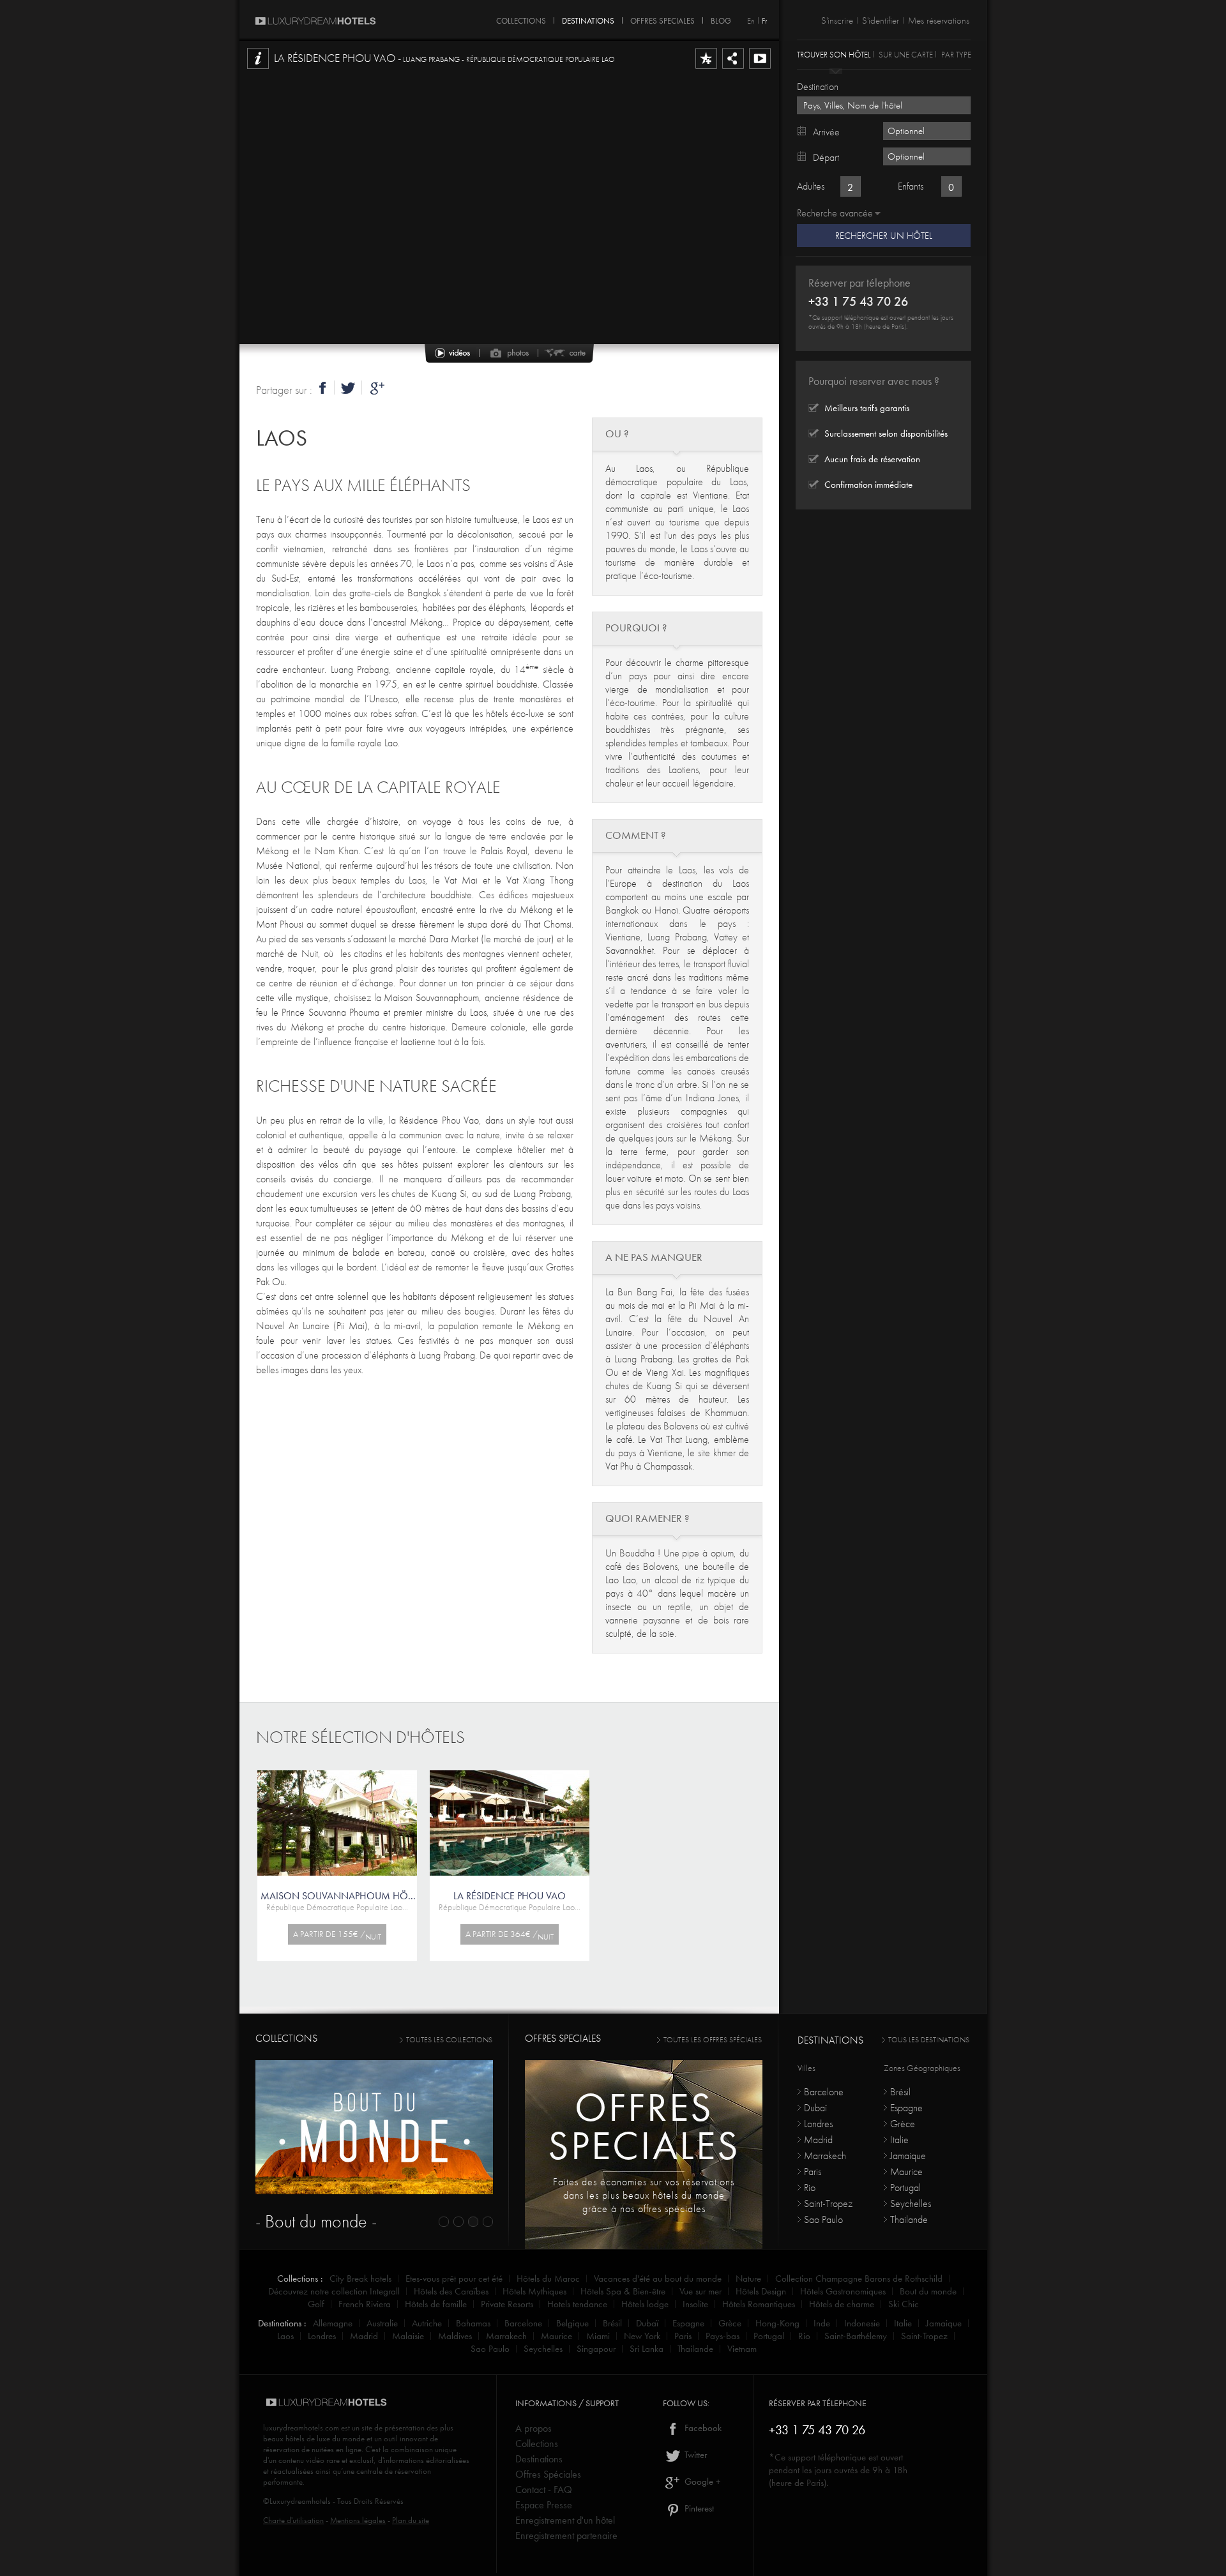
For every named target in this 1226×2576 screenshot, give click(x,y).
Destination (818, 87)
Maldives (455, 2336)
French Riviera (365, 2304)
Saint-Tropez (828, 2203)
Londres (818, 2124)
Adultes (811, 186)
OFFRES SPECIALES (662, 19)
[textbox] (884, 105)
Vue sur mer (700, 2291)
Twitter (694, 2455)
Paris (813, 2172)
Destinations (539, 2459)
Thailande (909, 2219)
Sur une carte (906, 54)
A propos (534, 2428)
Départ (826, 157)
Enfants (911, 186)
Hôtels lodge (645, 2304)
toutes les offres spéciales (713, 2040)
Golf (316, 2304)
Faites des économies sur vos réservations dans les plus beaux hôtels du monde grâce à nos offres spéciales (644, 2195)
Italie (899, 2140)
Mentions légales (358, 2520)
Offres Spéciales (548, 2474)
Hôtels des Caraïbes (451, 2291)
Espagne (906, 2108)
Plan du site (411, 2520)
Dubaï (815, 2108)
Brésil (900, 2092)
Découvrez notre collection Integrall (334, 2291)
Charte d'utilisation (293, 2520)
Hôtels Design (761, 2291)
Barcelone (824, 2092)
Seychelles (911, 2203)
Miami (598, 2336)
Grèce (903, 2124)
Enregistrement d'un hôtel (565, 2520)
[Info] (258, 68)
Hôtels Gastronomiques (843, 2291)
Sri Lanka (647, 2349)
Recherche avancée (835, 213)
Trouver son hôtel (834, 54)
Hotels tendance (577, 2304)
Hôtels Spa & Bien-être (623, 2291)
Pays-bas (723, 2336)
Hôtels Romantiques (759, 2304)
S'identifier (881, 20)
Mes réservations (939, 20)
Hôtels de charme (842, 2304)
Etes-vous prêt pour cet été (454, 2278)
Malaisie (408, 2336)
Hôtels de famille (436, 2304)
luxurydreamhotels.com (301, 2428)
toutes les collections (449, 2040)
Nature (748, 2278)
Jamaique (908, 2156)
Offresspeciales (644, 2126)
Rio (810, 2188)
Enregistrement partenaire (566, 2535)
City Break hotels (360, 2278)
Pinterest (698, 2508)
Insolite (695, 2304)
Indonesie (862, 2323)
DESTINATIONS (588, 19)
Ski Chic (904, 2304)
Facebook (702, 2428)
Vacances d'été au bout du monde (658, 2278)
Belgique (572, 2323)
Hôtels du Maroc (548, 2278)
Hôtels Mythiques (534, 2291)
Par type (956, 54)
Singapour (596, 2349)
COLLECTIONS (521, 19)
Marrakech (825, 2156)
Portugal (905, 2188)
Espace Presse (544, 2505)
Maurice (906, 2172)
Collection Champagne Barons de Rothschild (859, 2278)
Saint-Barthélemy (856, 2336)
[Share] (733, 68)
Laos (282, 438)
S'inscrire (837, 20)
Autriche (427, 2323)
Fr (764, 21)
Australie (382, 2323)
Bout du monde (928, 2291)
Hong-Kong (777, 2323)
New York (642, 2336)
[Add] (706, 68)
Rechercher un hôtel (884, 236)
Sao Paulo (823, 2219)
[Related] (760, 68)
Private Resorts (507, 2304)
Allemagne (333, 2323)
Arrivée (826, 132)
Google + (701, 2482)
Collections (537, 2444)
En (751, 21)
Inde (822, 2323)
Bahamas (473, 2323)
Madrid (818, 2140)
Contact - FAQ (544, 2489)
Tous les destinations (929, 2040)
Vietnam (742, 2349)
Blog (721, 19)
